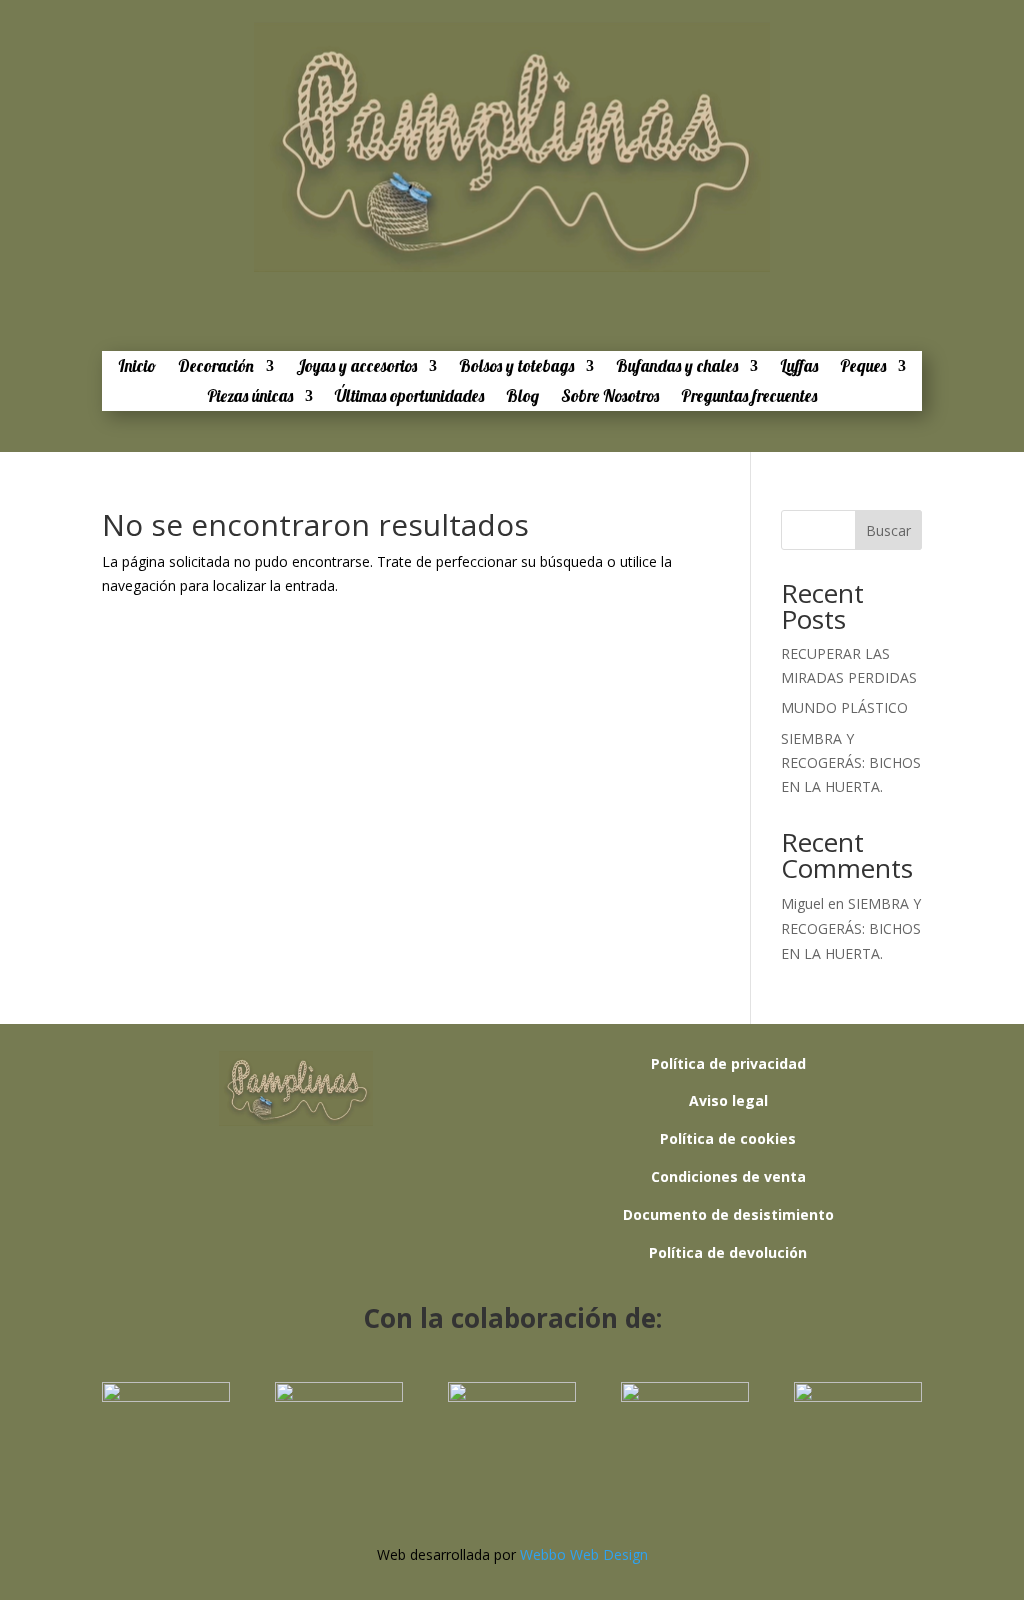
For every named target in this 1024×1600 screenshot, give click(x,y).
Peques (863, 367)
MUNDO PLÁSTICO (844, 707)
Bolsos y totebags (516, 367)
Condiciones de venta (728, 1176)
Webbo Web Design (584, 1554)
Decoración (216, 367)
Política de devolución (728, 1252)
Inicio (137, 367)
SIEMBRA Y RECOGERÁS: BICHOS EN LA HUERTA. (851, 762)
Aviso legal (728, 1100)
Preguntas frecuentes (749, 397)
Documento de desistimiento (728, 1214)
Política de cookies (728, 1138)
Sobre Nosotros (610, 397)
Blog (522, 397)
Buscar (888, 530)
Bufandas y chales (677, 367)
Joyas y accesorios (356, 367)
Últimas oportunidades (409, 397)
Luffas (799, 367)
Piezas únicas (250, 397)
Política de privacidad (728, 1063)
